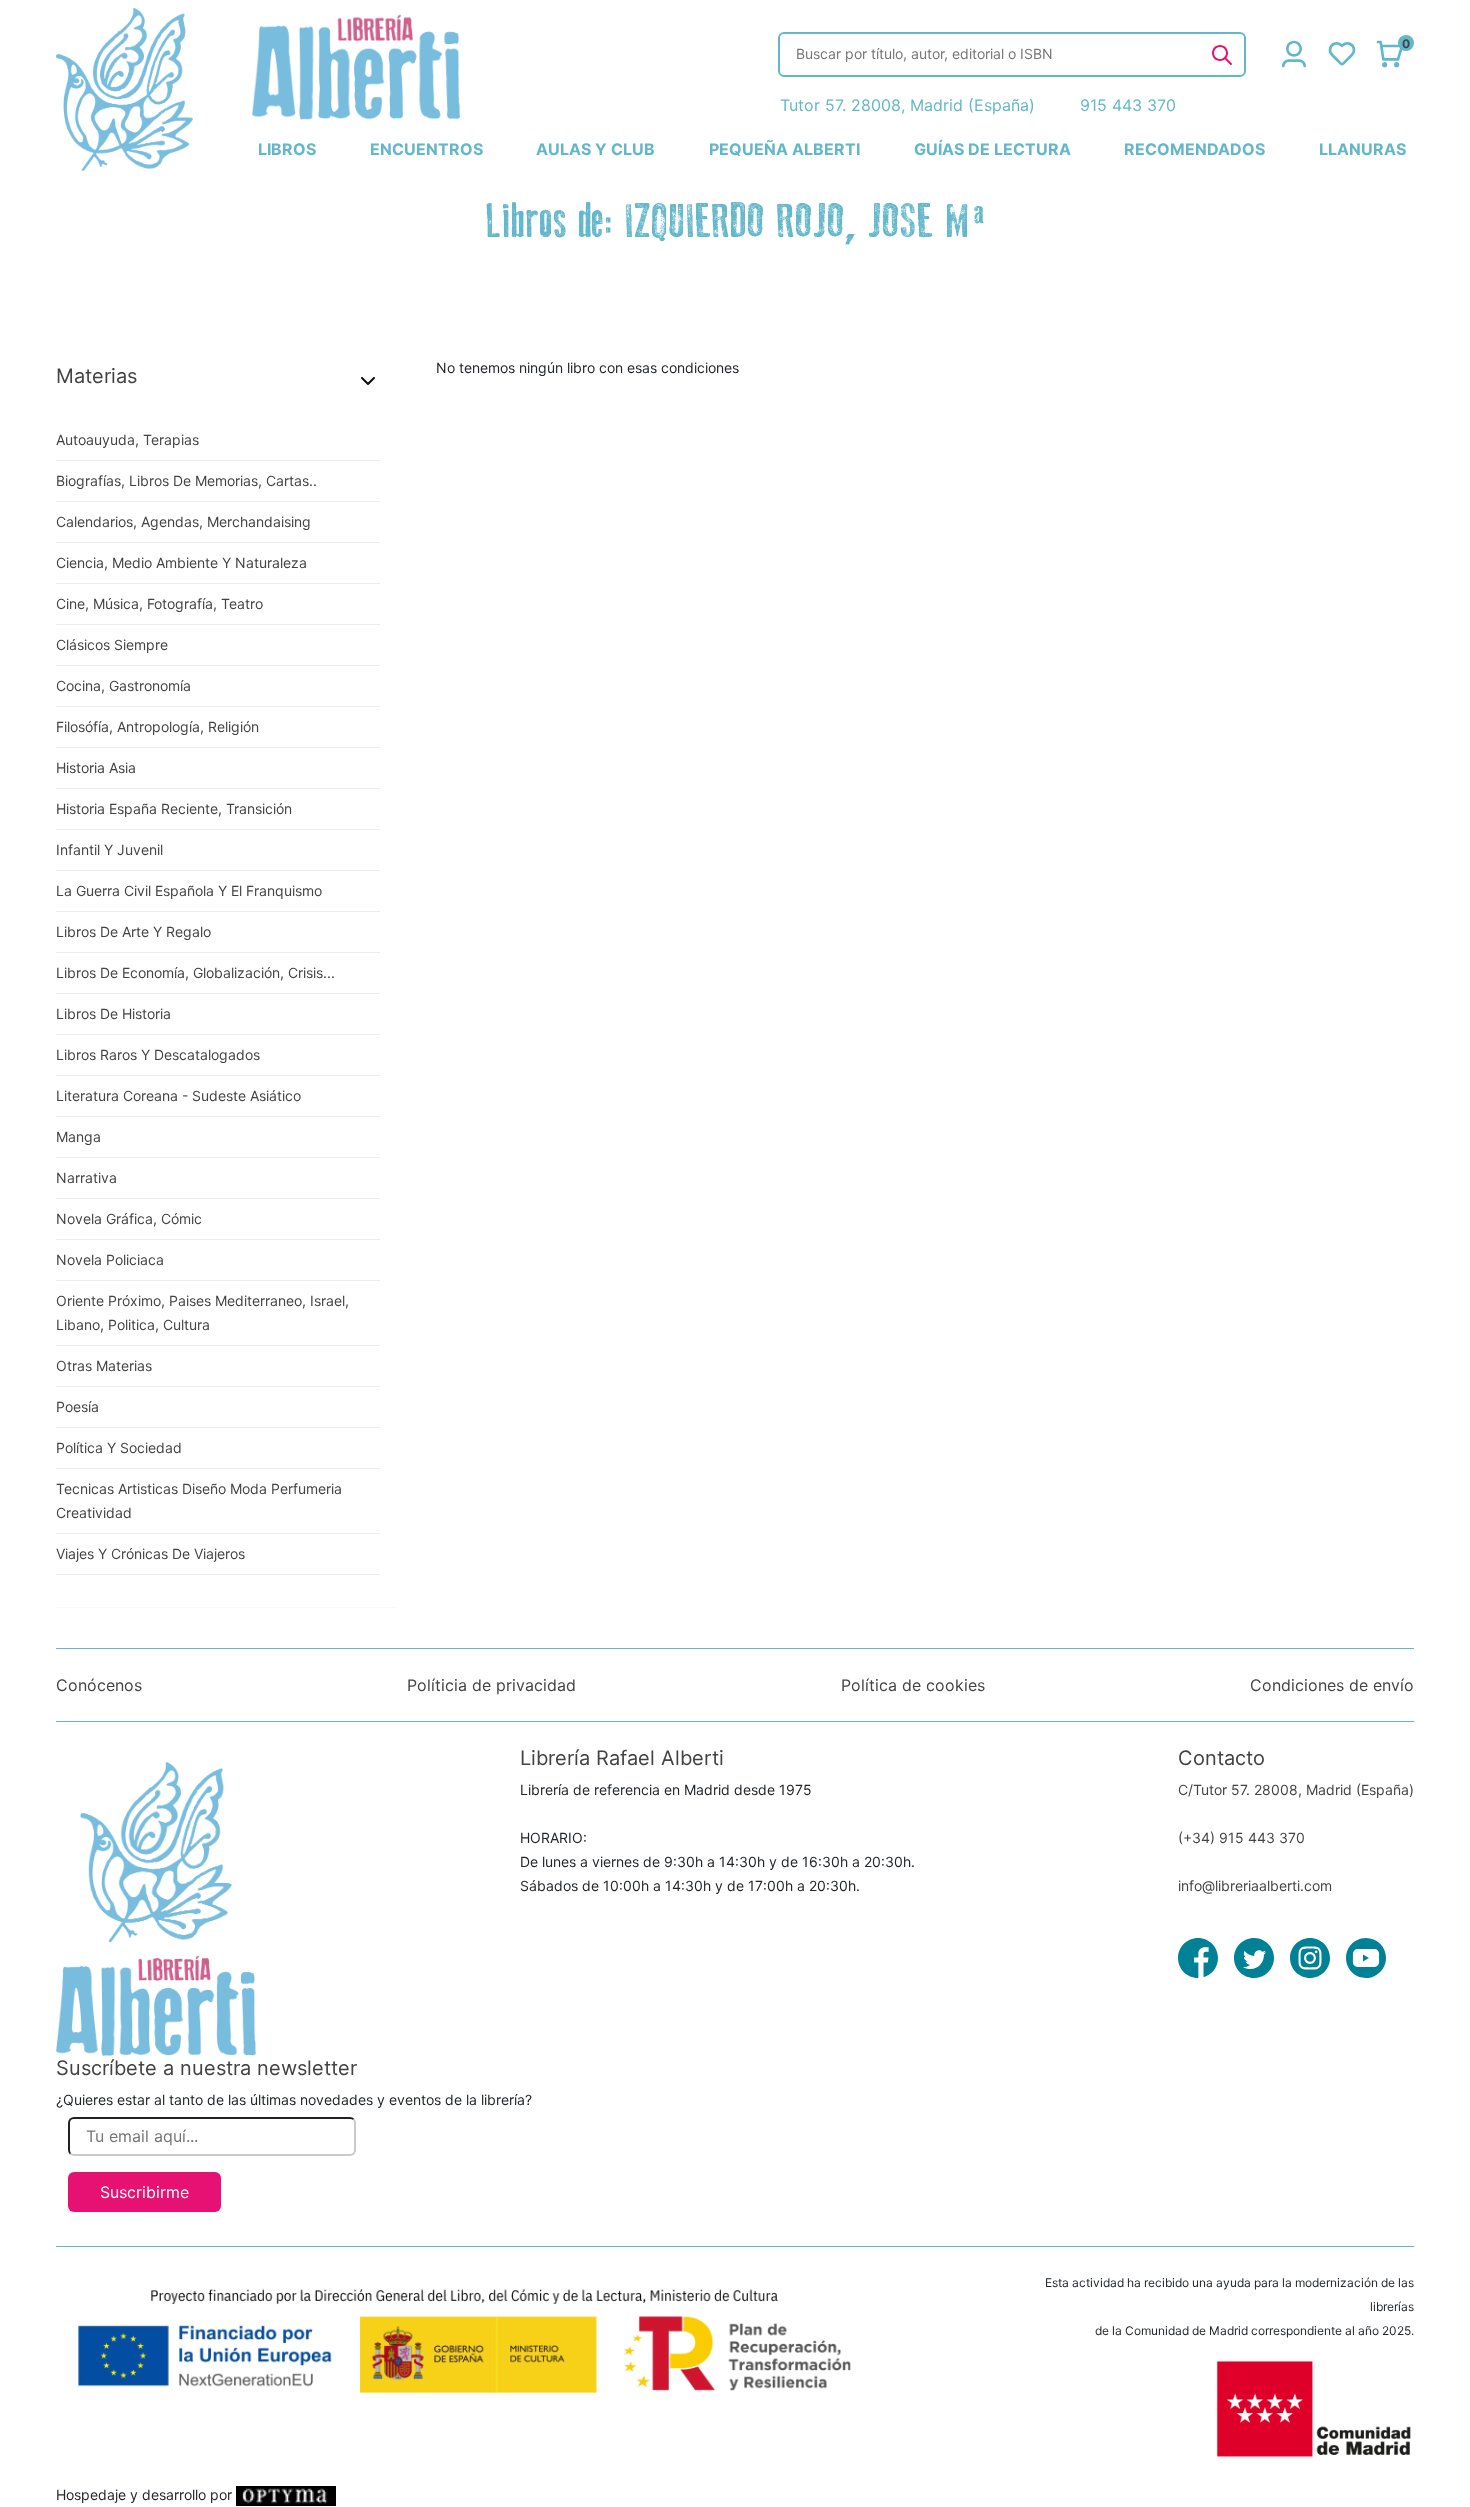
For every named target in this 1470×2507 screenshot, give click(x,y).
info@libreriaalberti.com (1255, 1885)
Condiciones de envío (1332, 1685)
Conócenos (99, 1685)
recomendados (1194, 149)
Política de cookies (913, 1685)
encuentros (426, 149)
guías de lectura (992, 149)
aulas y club (595, 149)
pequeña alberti (784, 149)
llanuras (1362, 149)
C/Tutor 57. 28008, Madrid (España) (1296, 1789)
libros (287, 149)
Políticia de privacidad (491, 1685)
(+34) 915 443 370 (1241, 1837)
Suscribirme (144, 2192)
